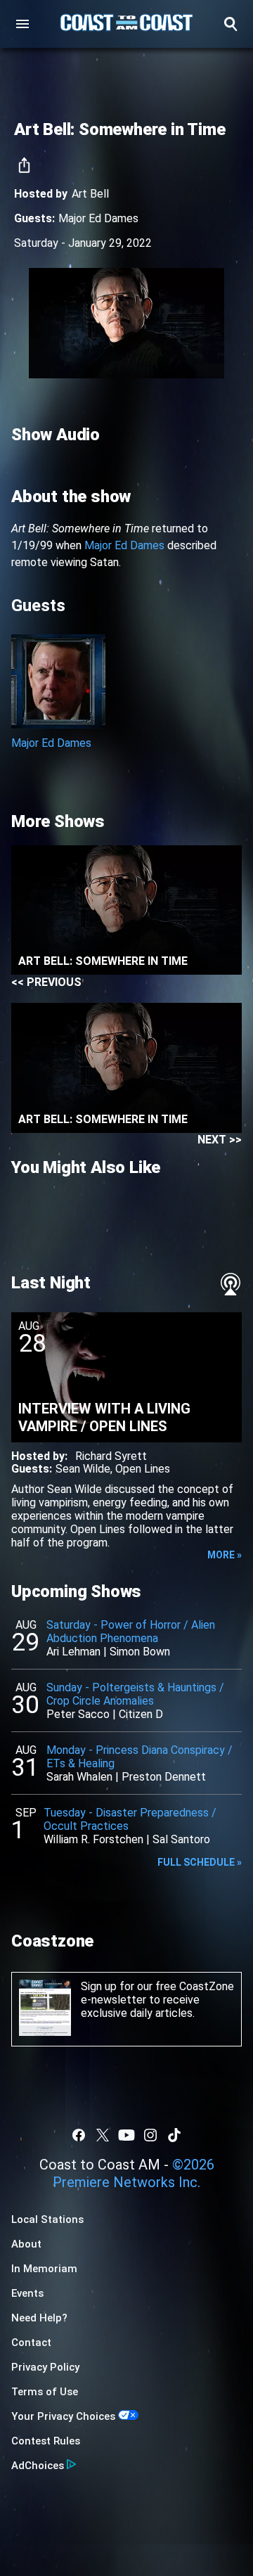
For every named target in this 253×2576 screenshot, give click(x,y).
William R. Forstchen (93, 1839)
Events (27, 2293)
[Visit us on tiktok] (174, 2135)
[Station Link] (126, 24)
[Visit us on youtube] (126, 2135)
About (26, 2244)
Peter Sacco (78, 1714)
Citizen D (141, 1714)
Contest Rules (46, 2441)
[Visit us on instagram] (150, 2135)
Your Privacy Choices (63, 2416)
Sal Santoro (181, 1839)
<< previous (46, 982)
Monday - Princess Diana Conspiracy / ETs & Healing (140, 1757)
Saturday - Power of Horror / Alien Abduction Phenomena (131, 1632)
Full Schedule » (200, 1862)
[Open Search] (231, 24)
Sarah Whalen (79, 1777)
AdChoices (38, 2466)
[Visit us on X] (103, 2135)
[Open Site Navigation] (22, 24)
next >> (220, 1140)
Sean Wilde (83, 1469)
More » (225, 1555)
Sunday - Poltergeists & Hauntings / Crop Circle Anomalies (135, 1694)
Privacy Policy (45, 2367)
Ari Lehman (73, 1652)
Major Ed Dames (98, 218)
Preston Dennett (164, 1777)
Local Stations (47, 2219)
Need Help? (39, 2318)
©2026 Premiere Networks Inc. (134, 2173)
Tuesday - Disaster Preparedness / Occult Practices (130, 1819)
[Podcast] (231, 1284)
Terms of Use (45, 2392)
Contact (31, 2343)
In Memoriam (44, 2269)
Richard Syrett (111, 1456)
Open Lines (143, 1469)
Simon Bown (140, 1652)
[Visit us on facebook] (79, 2135)
